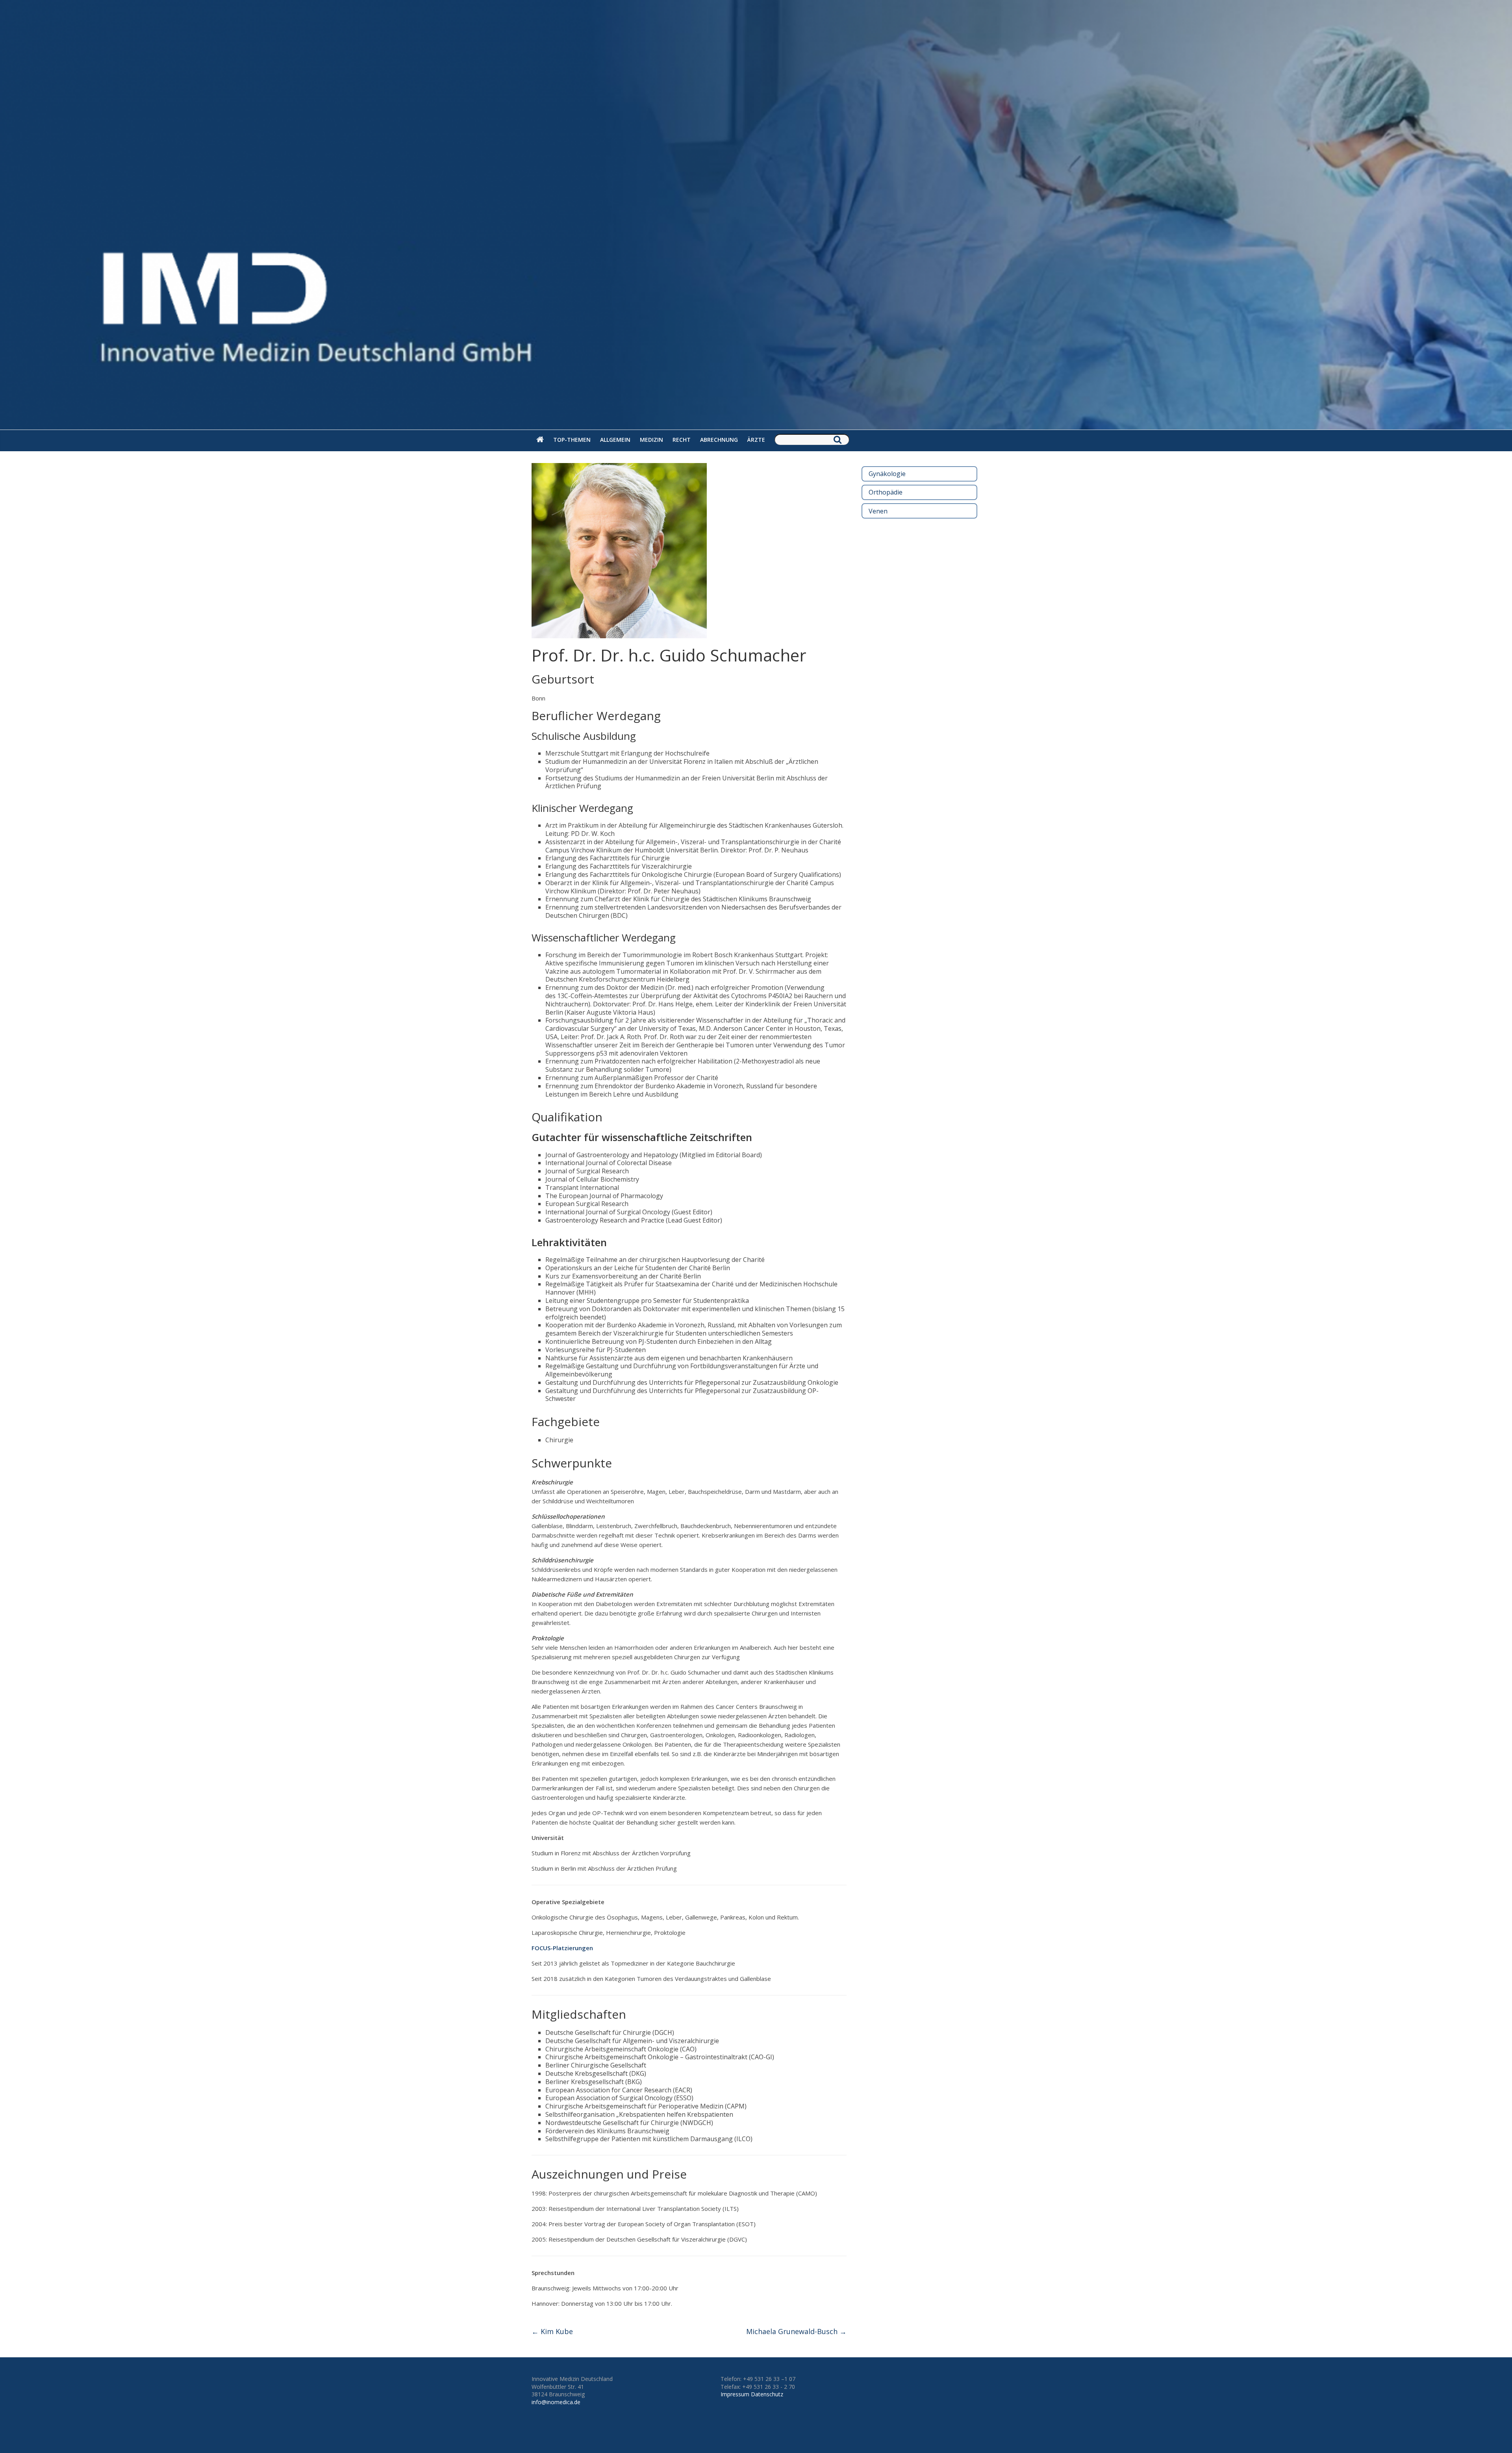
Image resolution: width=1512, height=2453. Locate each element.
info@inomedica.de (556, 2402)
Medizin (651, 440)
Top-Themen (572, 440)
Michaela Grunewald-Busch (796, 2331)
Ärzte (756, 440)
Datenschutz (767, 2394)
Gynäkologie (887, 474)
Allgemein (615, 440)
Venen (878, 511)
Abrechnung (719, 440)
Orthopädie (886, 492)
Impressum (735, 2394)
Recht (682, 440)
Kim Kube (552, 2331)
